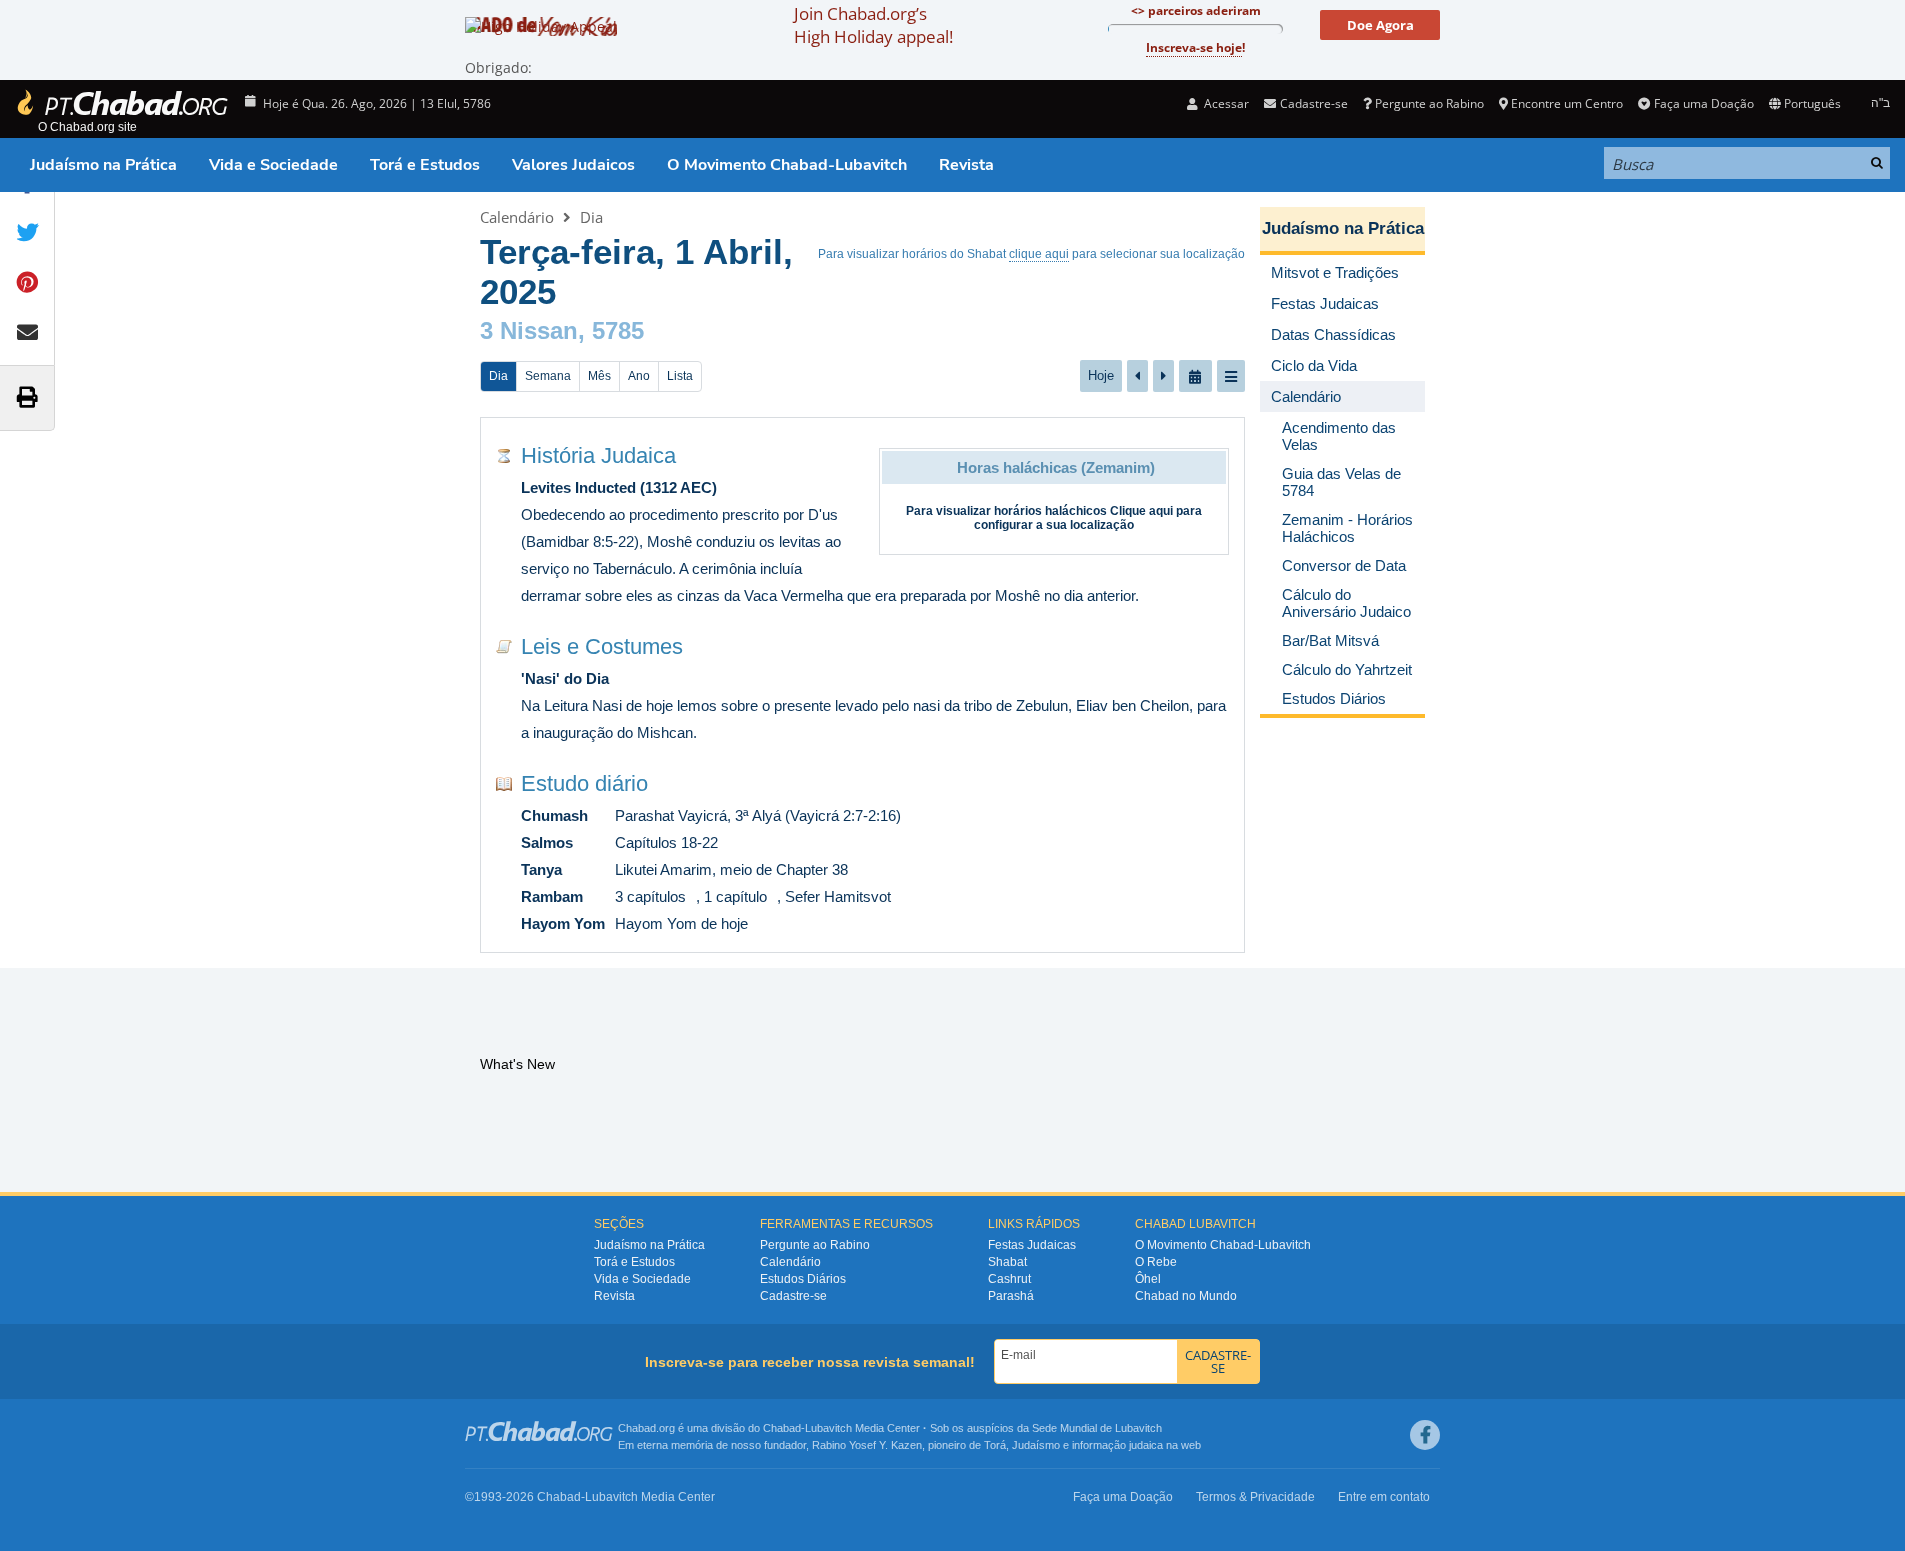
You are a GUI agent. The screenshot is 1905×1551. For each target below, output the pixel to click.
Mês (599, 376)
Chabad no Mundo (1186, 1296)
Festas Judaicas (1032, 1245)
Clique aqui (1141, 511)
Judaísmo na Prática (103, 165)
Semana (548, 376)
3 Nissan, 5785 (562, 330)
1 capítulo (735, 896)
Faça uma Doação (1703, 103)
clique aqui (1039, 254)
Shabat (1007, 1262)
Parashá (1011, 1296)
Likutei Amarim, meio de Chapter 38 (731, 869)
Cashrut (1009, 1279)
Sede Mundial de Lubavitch (1097, 1428)
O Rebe (1156, 1262)
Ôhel (1148, 1279)
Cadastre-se (793, 1296)
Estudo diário (584, 783)
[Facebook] (1425, 1435)
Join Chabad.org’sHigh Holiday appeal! (873, 25)
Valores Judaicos (573, 165)
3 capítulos (650, 896)
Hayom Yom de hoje (681, 923)
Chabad (782, 1428)
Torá (995, 1445)
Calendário (517, 217)
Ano (639, 376)
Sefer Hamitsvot (838, 896)
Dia (591, 217)
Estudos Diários (803, 1279)
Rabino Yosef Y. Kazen (867, 1445)
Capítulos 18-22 (666, 842)
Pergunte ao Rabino (1429, 103)
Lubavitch (828, 1428)
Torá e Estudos (425, 165)
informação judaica (1117, 1445)
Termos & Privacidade (1255, 1497)
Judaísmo (1036, 1445)
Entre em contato (1384, 1497)
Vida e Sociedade (273, 165)
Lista (680, 376)
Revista (966, 165)
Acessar (1225, 103)
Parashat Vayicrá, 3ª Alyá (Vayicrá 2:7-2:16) (758, 815)
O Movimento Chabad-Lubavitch (787, 165)
